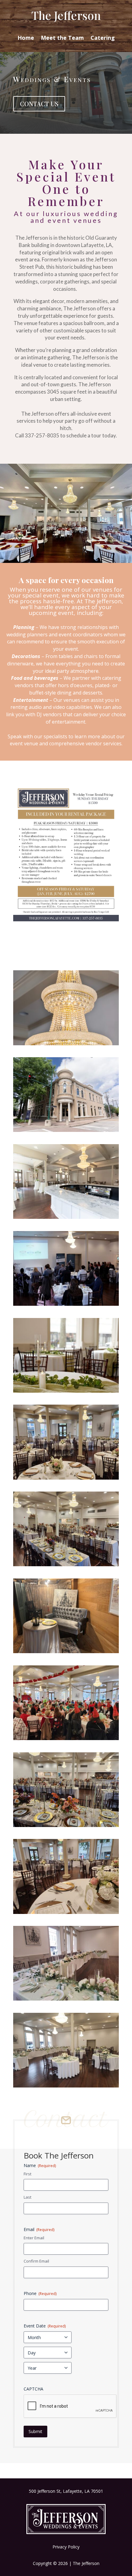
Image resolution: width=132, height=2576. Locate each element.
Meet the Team (62, 38)
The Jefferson (66, 15)
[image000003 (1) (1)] (66, 1565)
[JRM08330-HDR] (66, 1044)
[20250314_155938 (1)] (66, 1999)
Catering (103, 38)
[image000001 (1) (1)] (66, 1825)
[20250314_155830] (66, 2086)
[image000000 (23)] (66, 1912)
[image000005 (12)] (66, 1478)
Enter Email (34, 2238)
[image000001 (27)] (66, 1738)
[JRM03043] (66, 1391)
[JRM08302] (66, 1130)
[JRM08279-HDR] (66, 1217)
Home (26, 38)
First (27, 2174)
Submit (35, 2431)
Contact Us (39, 104)
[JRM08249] (66, 1304)
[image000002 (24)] (66, 1651)
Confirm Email (36, 2261)
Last (27, 2197)
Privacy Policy (66, 2547)
